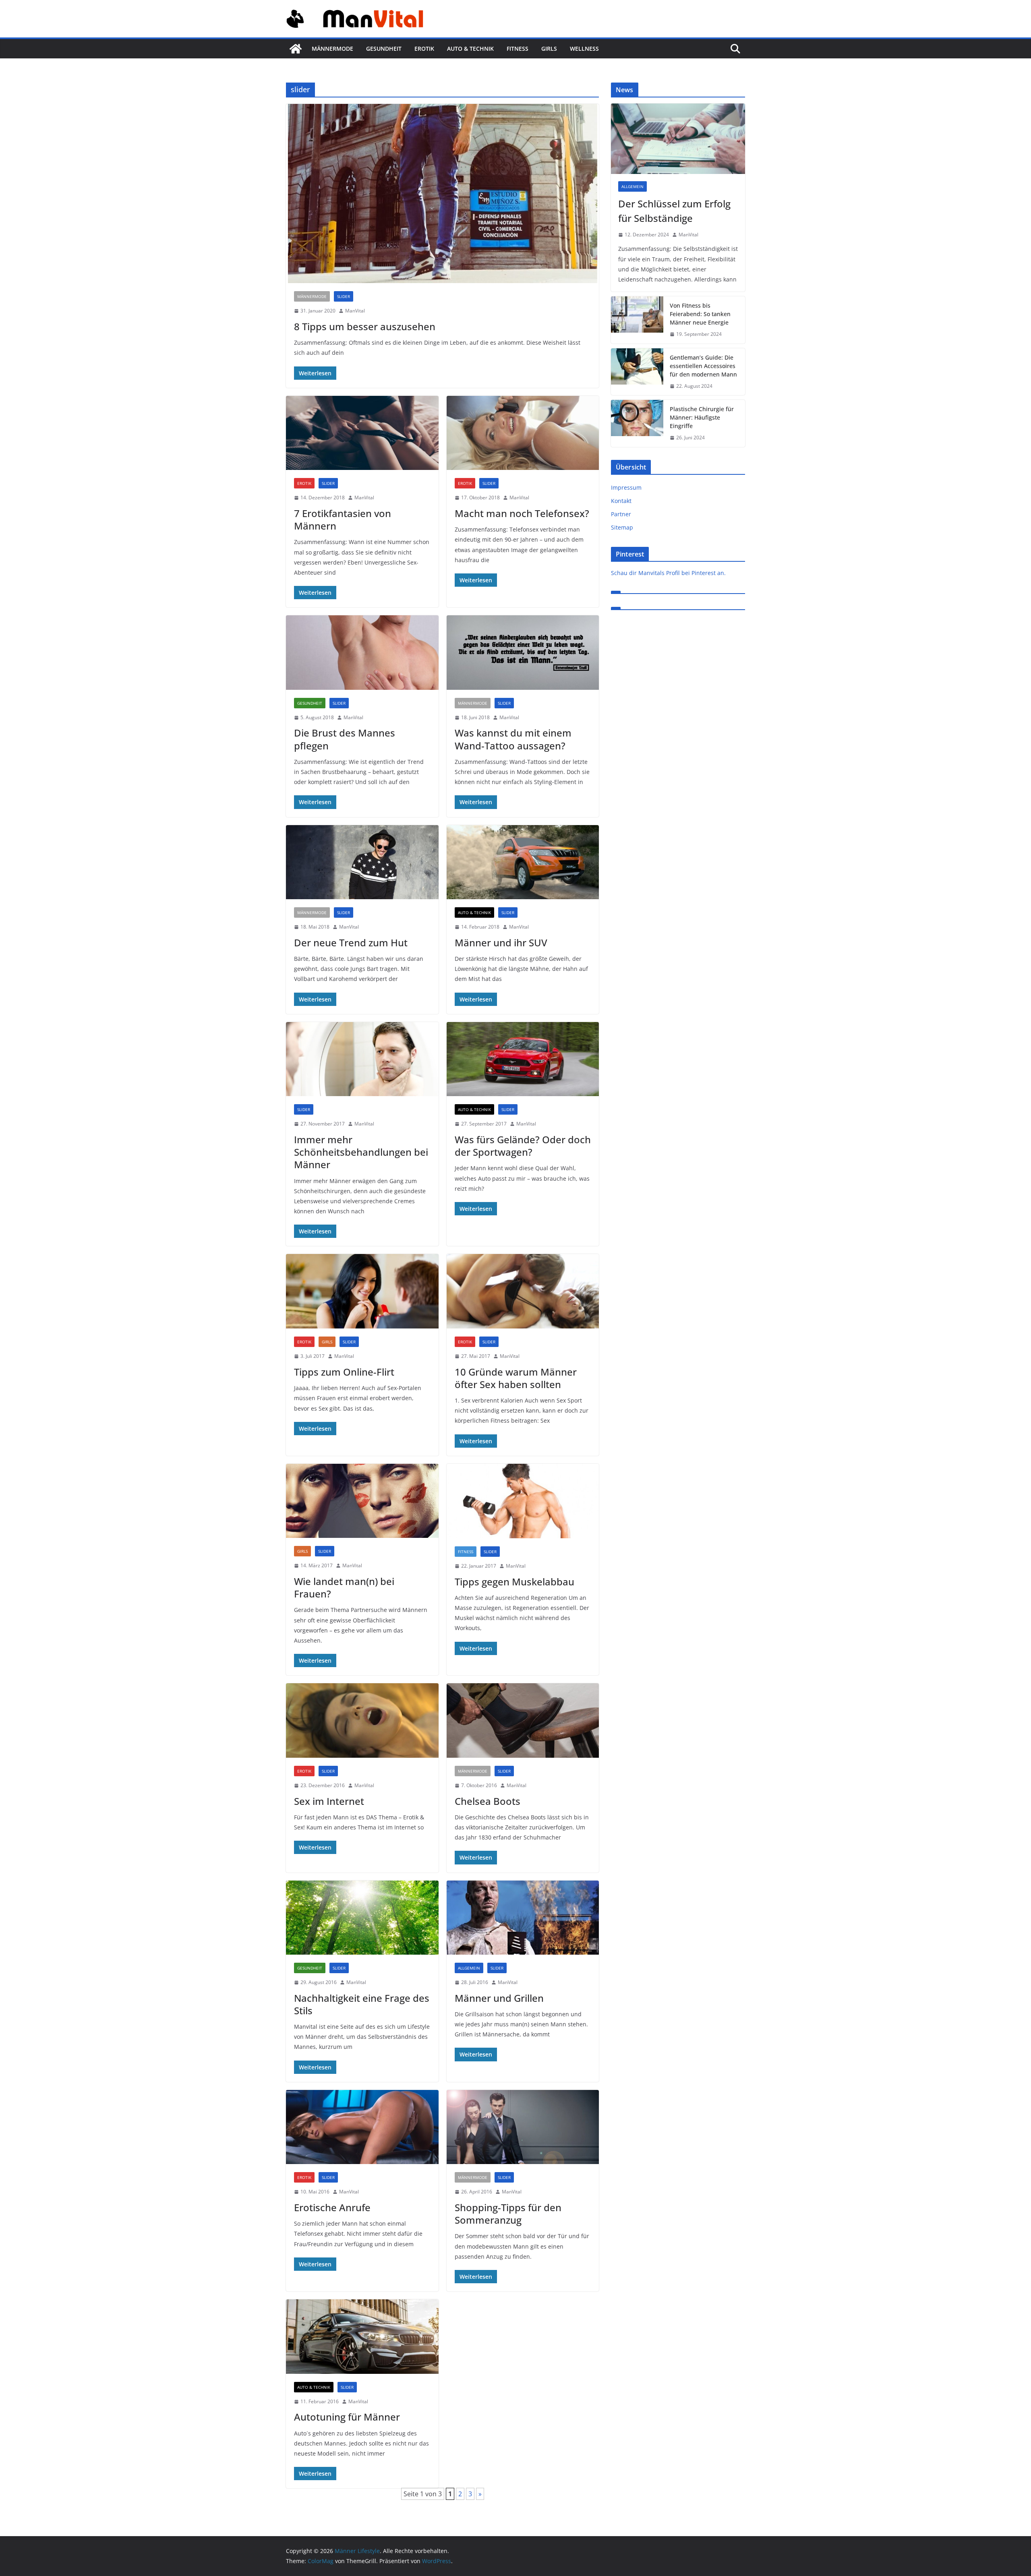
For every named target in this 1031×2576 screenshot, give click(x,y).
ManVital (355, 311)
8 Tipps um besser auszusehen (365, 326)
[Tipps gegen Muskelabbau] (523, 1501)
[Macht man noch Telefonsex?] (523, 433)
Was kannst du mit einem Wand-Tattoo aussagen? (513, 739)
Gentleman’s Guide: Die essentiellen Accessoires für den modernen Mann (703, 366)
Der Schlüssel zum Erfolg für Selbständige (674, 211)
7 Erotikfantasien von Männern (343, 519)
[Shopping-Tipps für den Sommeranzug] (523, 2127)
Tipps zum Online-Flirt (344, 1372)
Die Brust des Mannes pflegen (345, 739)
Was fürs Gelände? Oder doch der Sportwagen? (523, 1146)
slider (344, 296)
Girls (549, 49)
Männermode (332, 49)
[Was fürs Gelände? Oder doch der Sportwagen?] (523, 1059)
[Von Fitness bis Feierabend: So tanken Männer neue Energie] (637, 320)
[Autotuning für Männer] (362, 2337)
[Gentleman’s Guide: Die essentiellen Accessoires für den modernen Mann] (637, 372)
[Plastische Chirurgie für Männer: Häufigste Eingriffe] (637, 423)
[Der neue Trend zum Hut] (362, 862)
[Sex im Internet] (362, 1720)
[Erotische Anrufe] (362, 2127)
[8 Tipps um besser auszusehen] (442, 193)
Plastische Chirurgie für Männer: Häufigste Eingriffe (702, 417)
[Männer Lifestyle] (296, 49)
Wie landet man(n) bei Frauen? (344, 1587)
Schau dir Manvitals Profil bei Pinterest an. (668, 573)
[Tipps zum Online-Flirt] (362, 1291)
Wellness (584, 49)
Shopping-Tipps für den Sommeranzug (508, 2214)
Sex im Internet (329, 1801)
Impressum (626, 487)
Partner (621, 514)
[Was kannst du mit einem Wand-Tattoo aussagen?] (523, 653)
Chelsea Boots (488, 1801)
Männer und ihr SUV (501, 942)
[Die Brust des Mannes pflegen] (362, 653)
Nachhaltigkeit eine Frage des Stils (362, 2004)
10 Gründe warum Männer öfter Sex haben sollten (516, 1378)
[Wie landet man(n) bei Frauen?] (362, 1501)
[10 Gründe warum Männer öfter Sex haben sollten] (523, 1291)
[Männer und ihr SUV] (523, 862)
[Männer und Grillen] (523, 1918)
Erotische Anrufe (332, 2207)
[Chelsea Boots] (523, 1720)
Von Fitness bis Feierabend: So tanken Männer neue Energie (700, 314)
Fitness (518, 49)
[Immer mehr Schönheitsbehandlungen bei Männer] (362, 1059)
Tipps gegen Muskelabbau (514, 1582)
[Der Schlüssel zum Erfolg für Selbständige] (678, 139)
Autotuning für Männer (347, 2417)
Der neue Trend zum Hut (351, 942)
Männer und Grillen (499, 1998)
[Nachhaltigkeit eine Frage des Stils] (362, 1918)
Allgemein (469, 1968)
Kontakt (621, 501)
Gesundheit (384, 49)
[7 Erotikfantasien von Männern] (362, 433)
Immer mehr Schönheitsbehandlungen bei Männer (361, 1152)
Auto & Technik (470, 49)
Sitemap (622, 527)
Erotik (424, 49)
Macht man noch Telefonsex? (522, 513)
